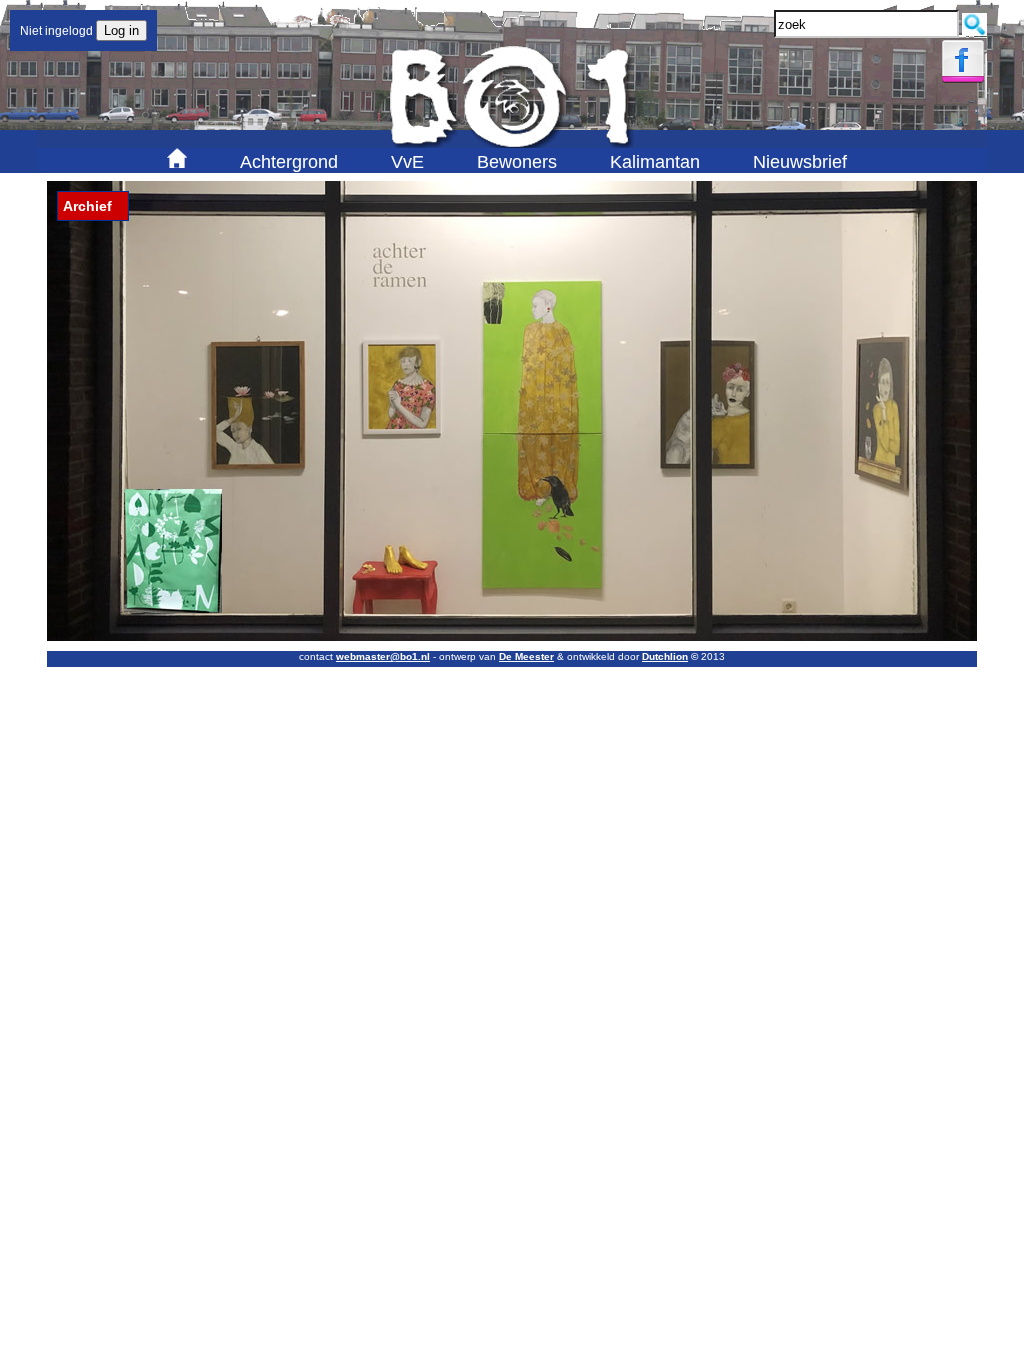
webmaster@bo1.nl (383, 656)
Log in (121, 30)
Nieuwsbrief (800, 162)
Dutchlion (665, 656)
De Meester (526, 656)
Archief (87, 206)
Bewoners (517, 162)
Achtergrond (289, 162)
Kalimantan (655, 162)
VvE (407, 162)
